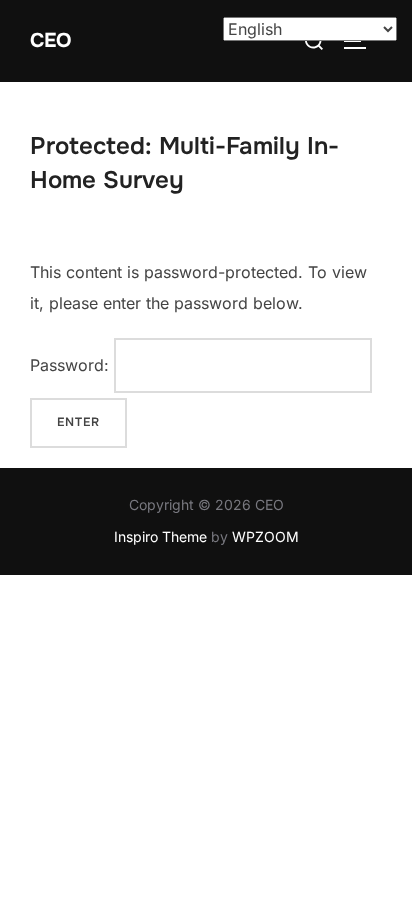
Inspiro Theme (160, 536)
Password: (72, 365)
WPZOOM (265, 536)
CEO (50, 40)
